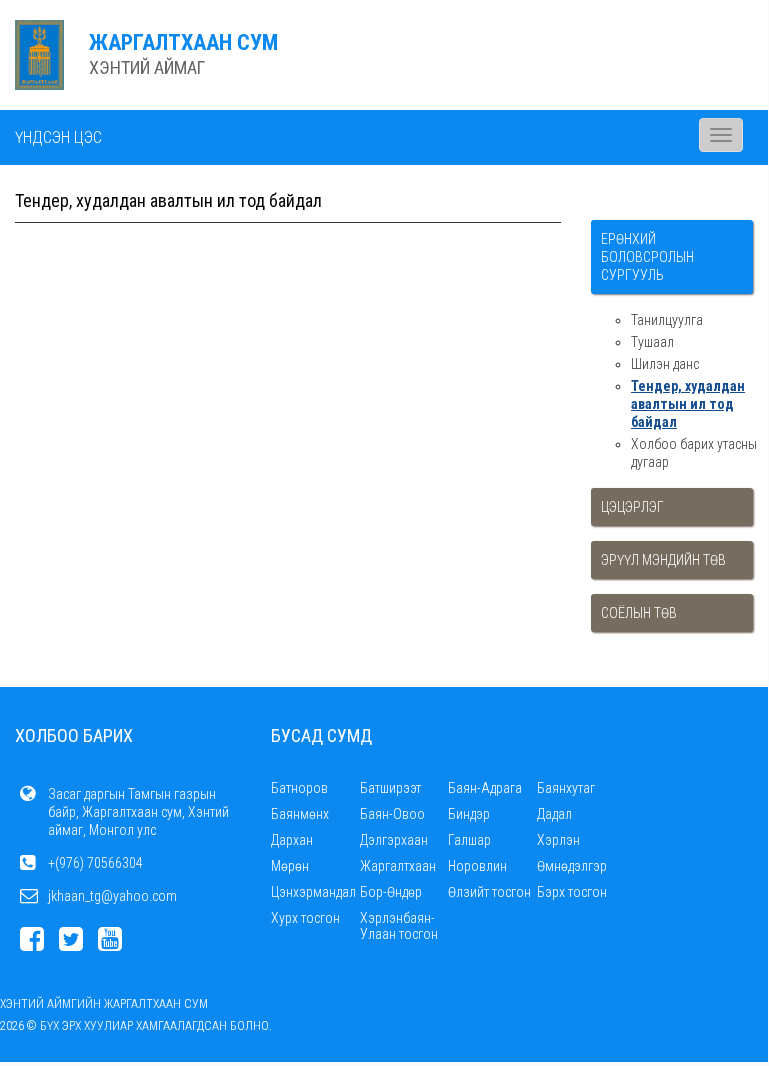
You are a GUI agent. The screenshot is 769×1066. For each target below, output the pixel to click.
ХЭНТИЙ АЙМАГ (147, 67)
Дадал (554, 814)
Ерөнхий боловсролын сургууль (647, 257)
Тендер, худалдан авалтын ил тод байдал (688, 404)
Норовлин (477, 866)
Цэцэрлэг (632, 507)
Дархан (292, 840)
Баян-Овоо (392, 814)
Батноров (299, 788)
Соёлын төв (639, 613)
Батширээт (390, 788)
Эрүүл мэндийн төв (663, 560)
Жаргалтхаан (398, 866)
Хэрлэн (558, 840)
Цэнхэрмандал (313, 892)
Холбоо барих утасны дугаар (694, 453)
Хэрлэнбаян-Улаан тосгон (399, 926)
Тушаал (652, 342)
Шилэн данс (665, 364)
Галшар (469, 840)
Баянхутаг (566, 788)
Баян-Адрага (485, 788)
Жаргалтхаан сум (183, 42)
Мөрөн (290, 866)
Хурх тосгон (305, 918)
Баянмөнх (300, 814)
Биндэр (469, 814)
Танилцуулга (667, 320)
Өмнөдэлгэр (572, 866)
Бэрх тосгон (572, 892)
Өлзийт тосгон (489, 892)
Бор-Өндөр (391, 892)
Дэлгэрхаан (394, 840)
